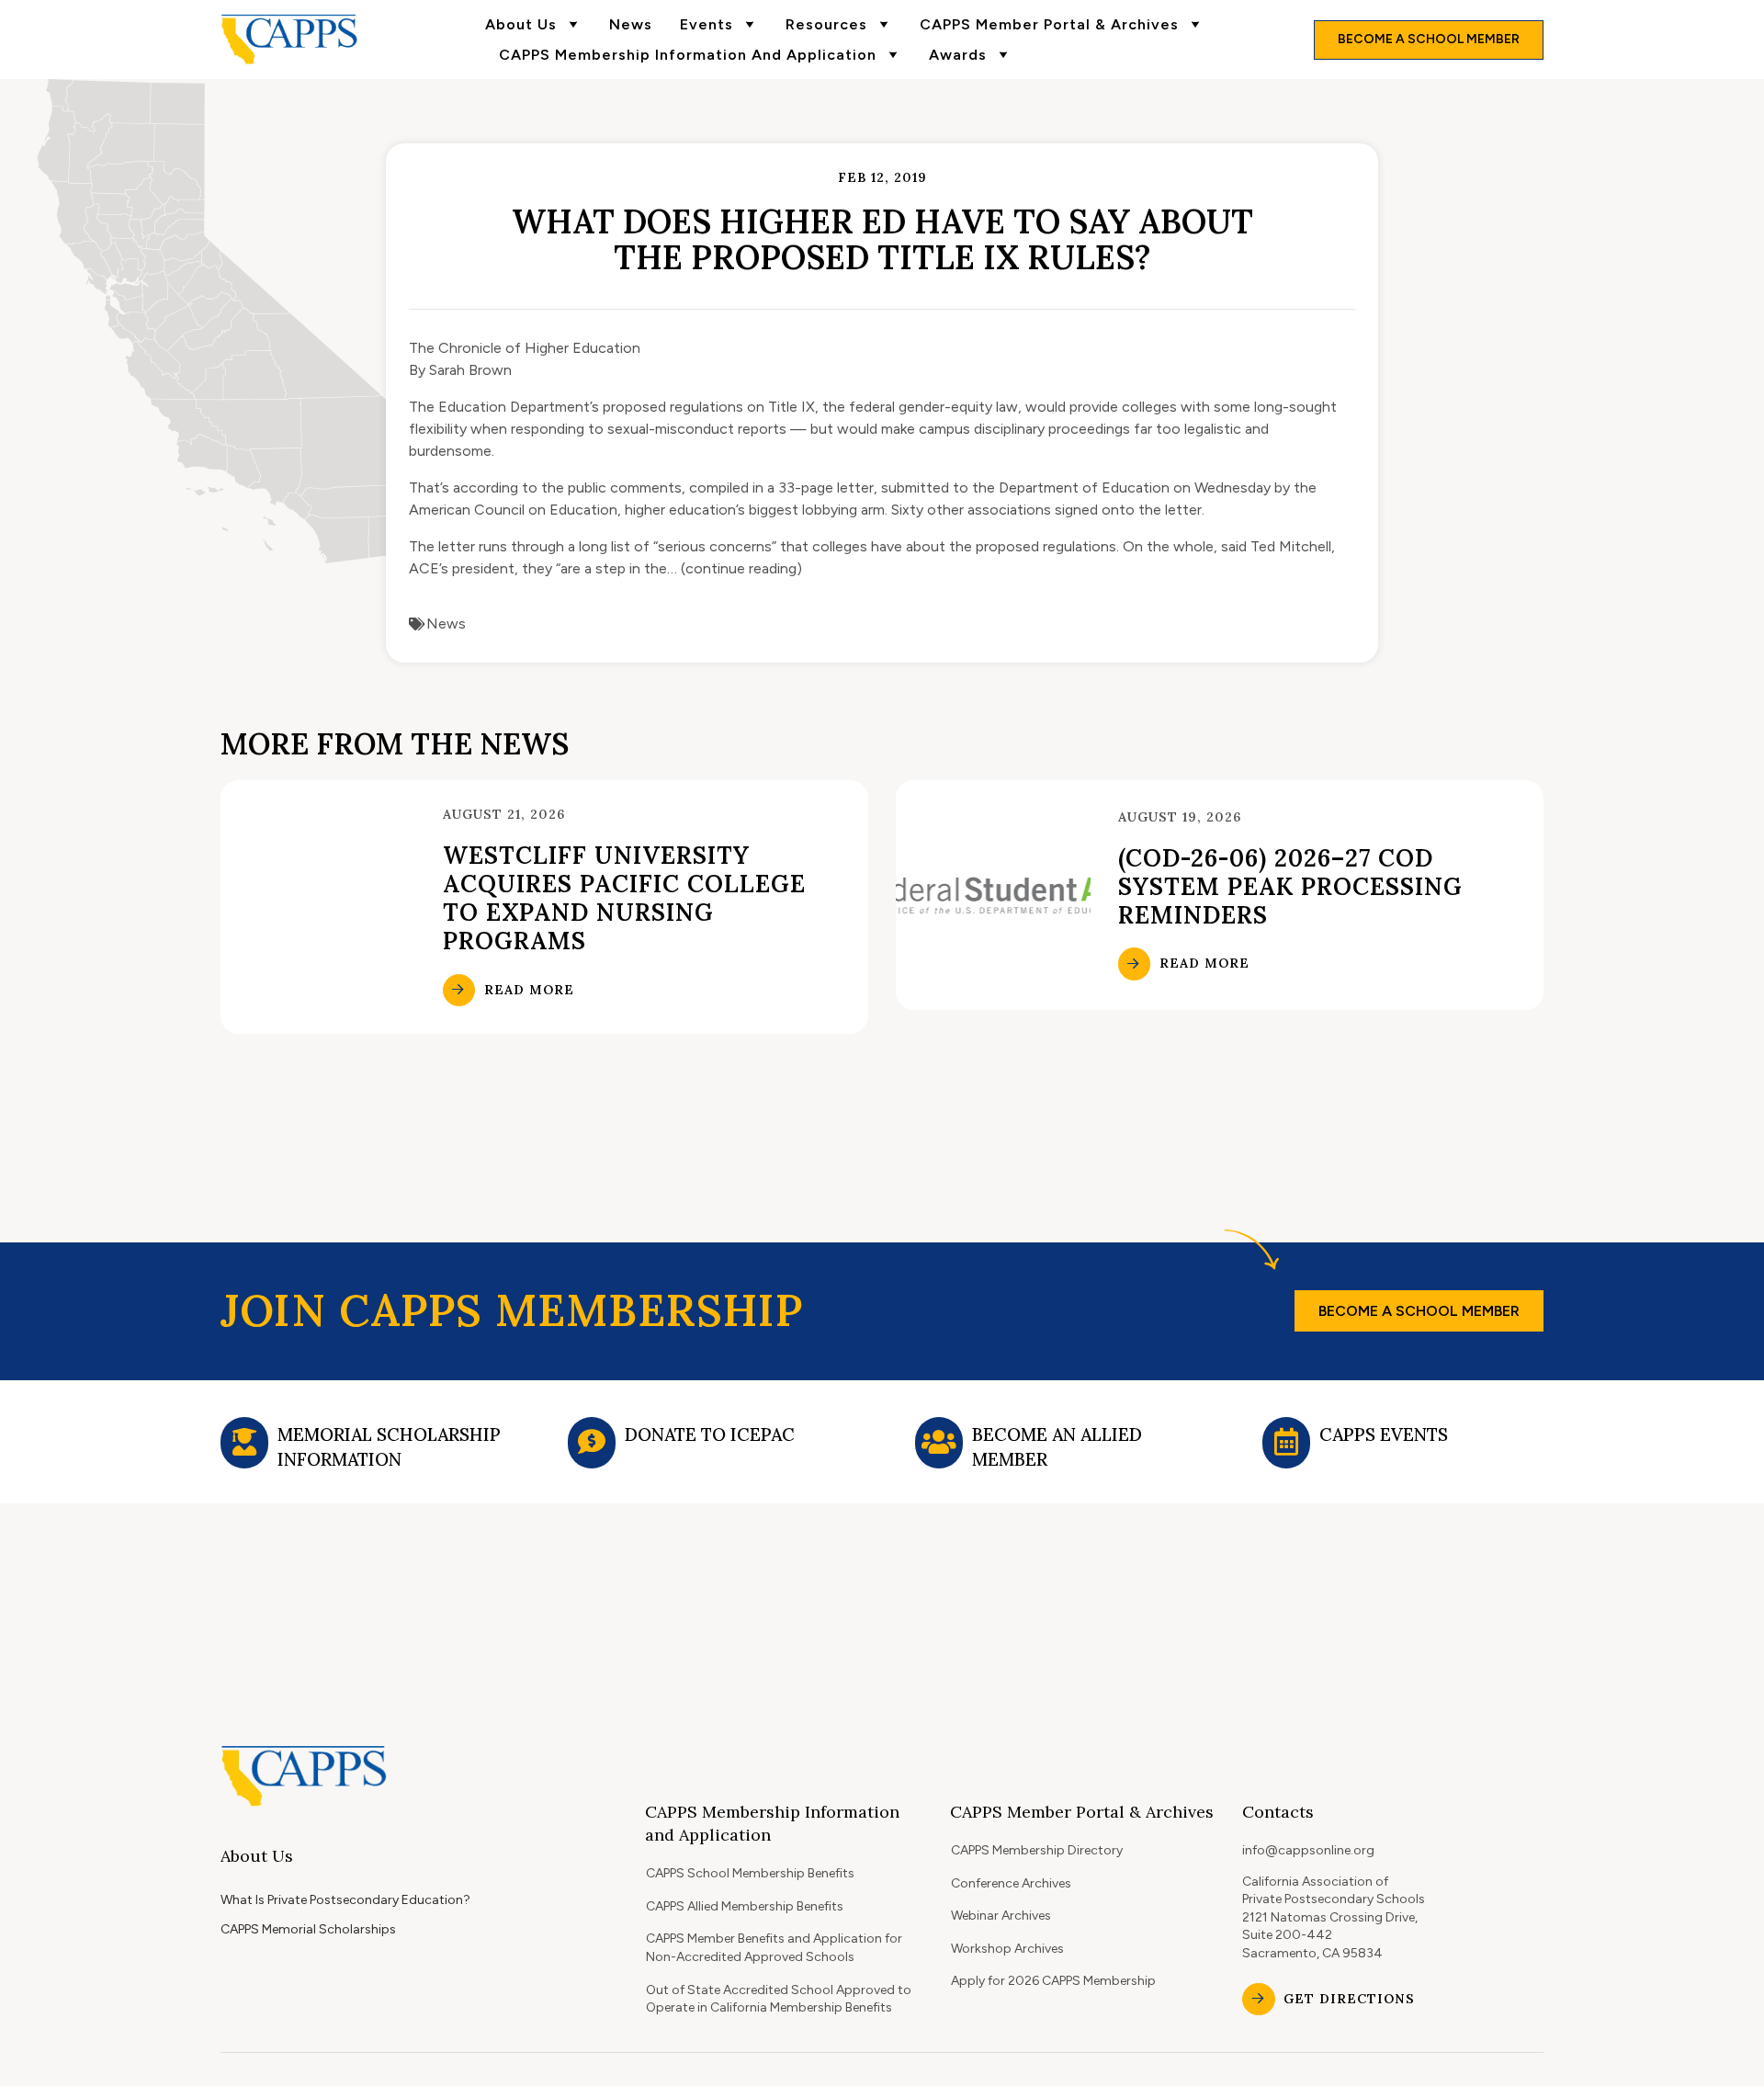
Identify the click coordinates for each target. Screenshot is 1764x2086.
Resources (826, 24)
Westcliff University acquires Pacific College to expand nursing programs (624, 898)
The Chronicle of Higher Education (525, 348)
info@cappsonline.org (1308, 1850)
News (631, 24)
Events (707, 24)
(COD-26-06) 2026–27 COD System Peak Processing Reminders (1290, 886)
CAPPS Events (1384, 1434)
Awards (958, 55)
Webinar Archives (1001, 1916)
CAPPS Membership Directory (1037, 1850)
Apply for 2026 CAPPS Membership (1053, 1981)
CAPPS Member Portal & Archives (1049, 24)
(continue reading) (741, 568)
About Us (521, 24)
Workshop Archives (1007, 1949)
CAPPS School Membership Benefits (750, 1873)
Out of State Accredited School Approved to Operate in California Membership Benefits (779, 1999)
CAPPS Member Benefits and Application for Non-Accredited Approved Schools (774, 1948)
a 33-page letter (820, 487)
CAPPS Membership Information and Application (688, 55)
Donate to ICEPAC (710, 1434)
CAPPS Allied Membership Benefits (745, 1906)
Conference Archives (1011, 1883)
